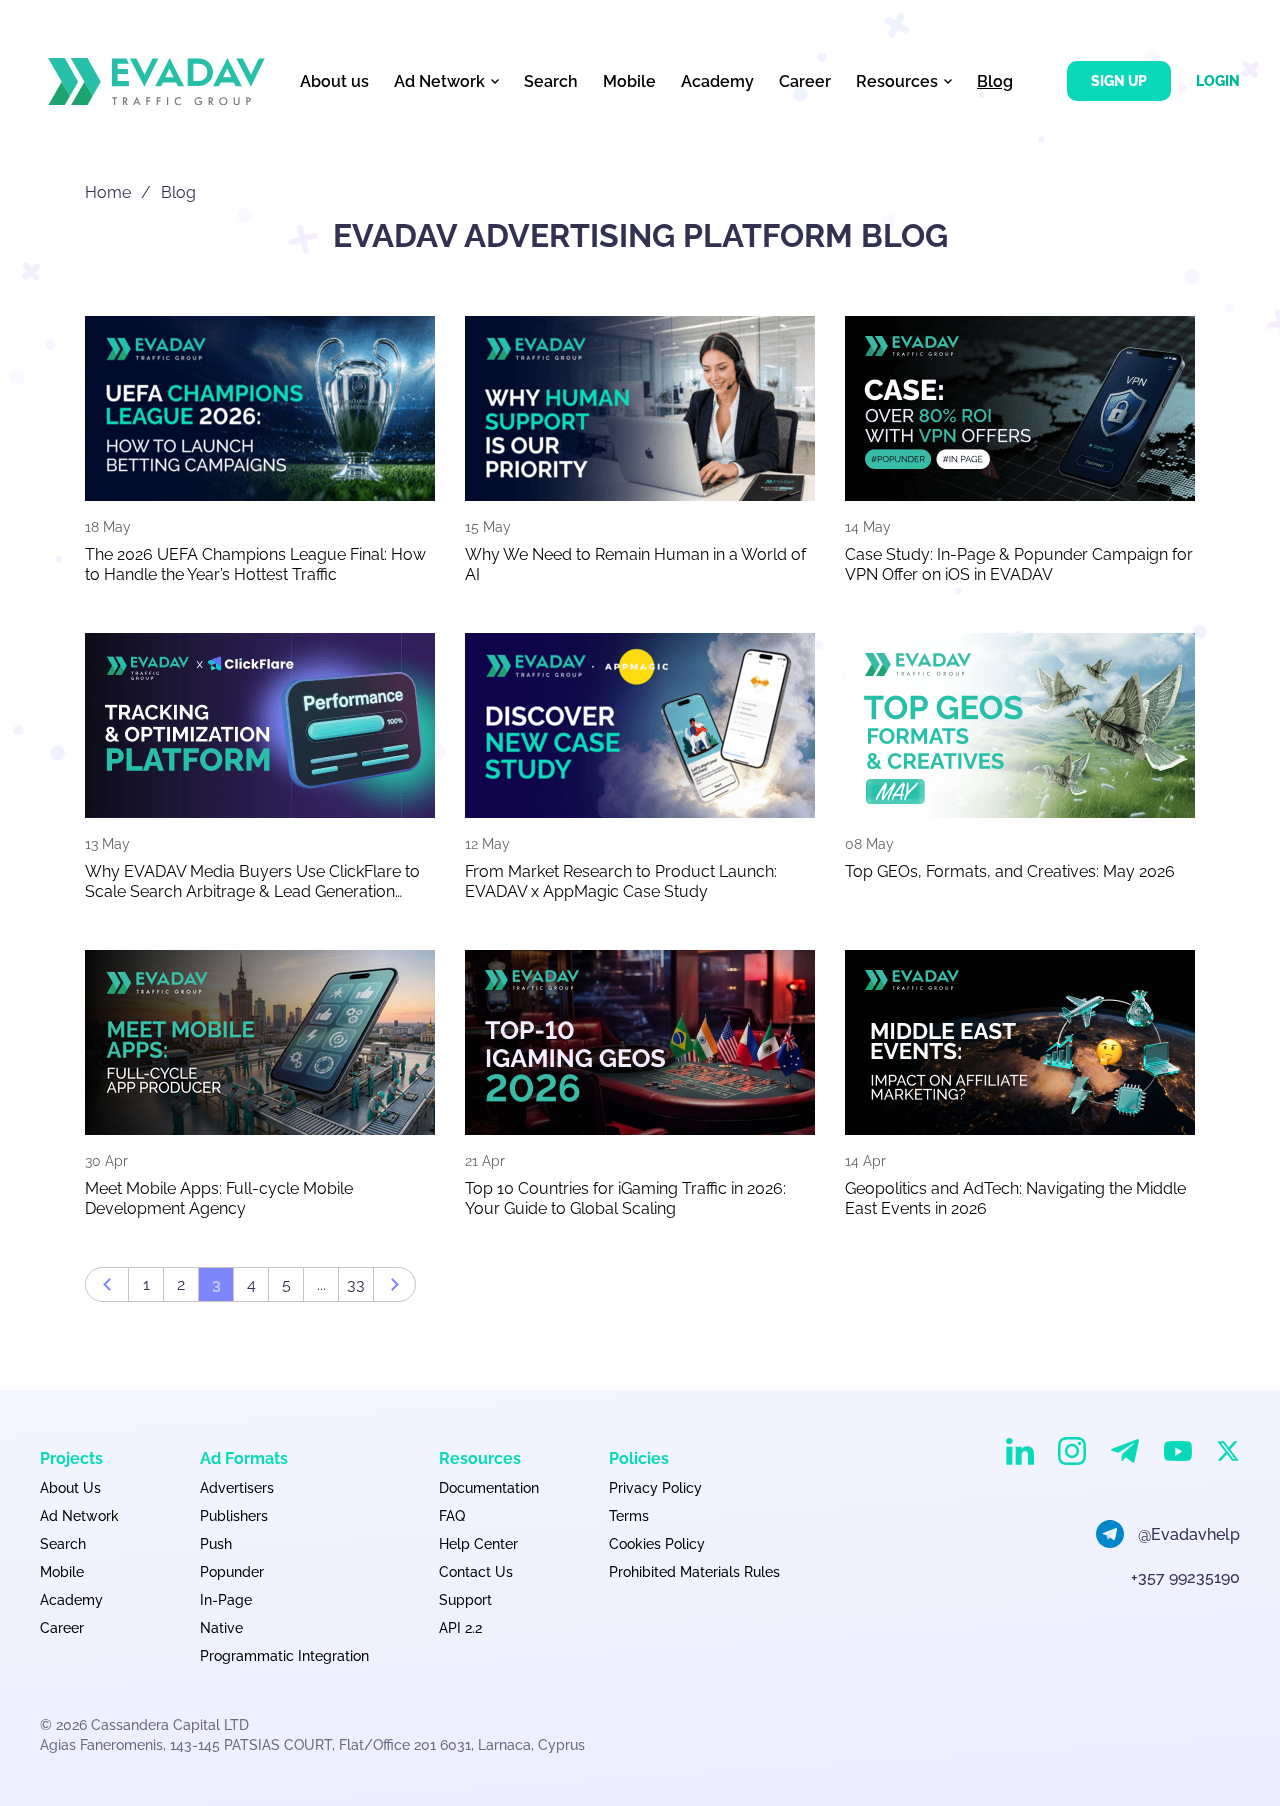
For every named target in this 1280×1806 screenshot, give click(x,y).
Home (108, 192)
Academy (717, 81)
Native (221, 1628)
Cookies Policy (657, 1544)
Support (465, 1600)
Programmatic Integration (284, 1656)
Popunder (232, 1572)
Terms (629, 1516)
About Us (70, 1488)
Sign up (1119, 81)
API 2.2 (460, 1628)
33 (356, 1284)
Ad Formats (244, 1458)
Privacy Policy (655, 1488)
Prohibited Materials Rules (694, 1572)
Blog (995, 81)
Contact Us (476, 1572)
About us (334, 81)
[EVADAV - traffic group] (156, 82)
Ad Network (79, 1516)
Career (805, 81)
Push (216, 1544)
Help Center (478, 1544)
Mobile (629, 81)
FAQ (452, 1516)
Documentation (489, 1488)
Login (1218, 81)
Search (551, 81)
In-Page (226, 1600)
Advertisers (237, 1488)
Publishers (234, 1516)
